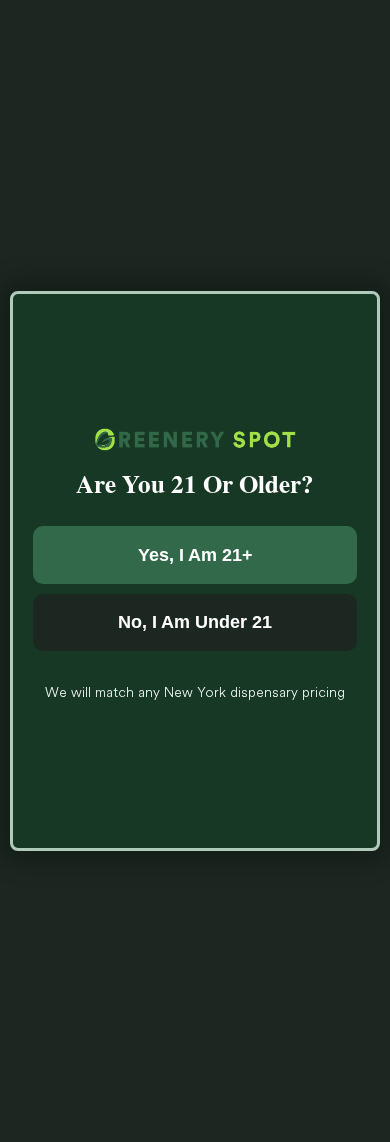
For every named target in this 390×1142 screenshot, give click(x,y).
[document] (195, 571)
